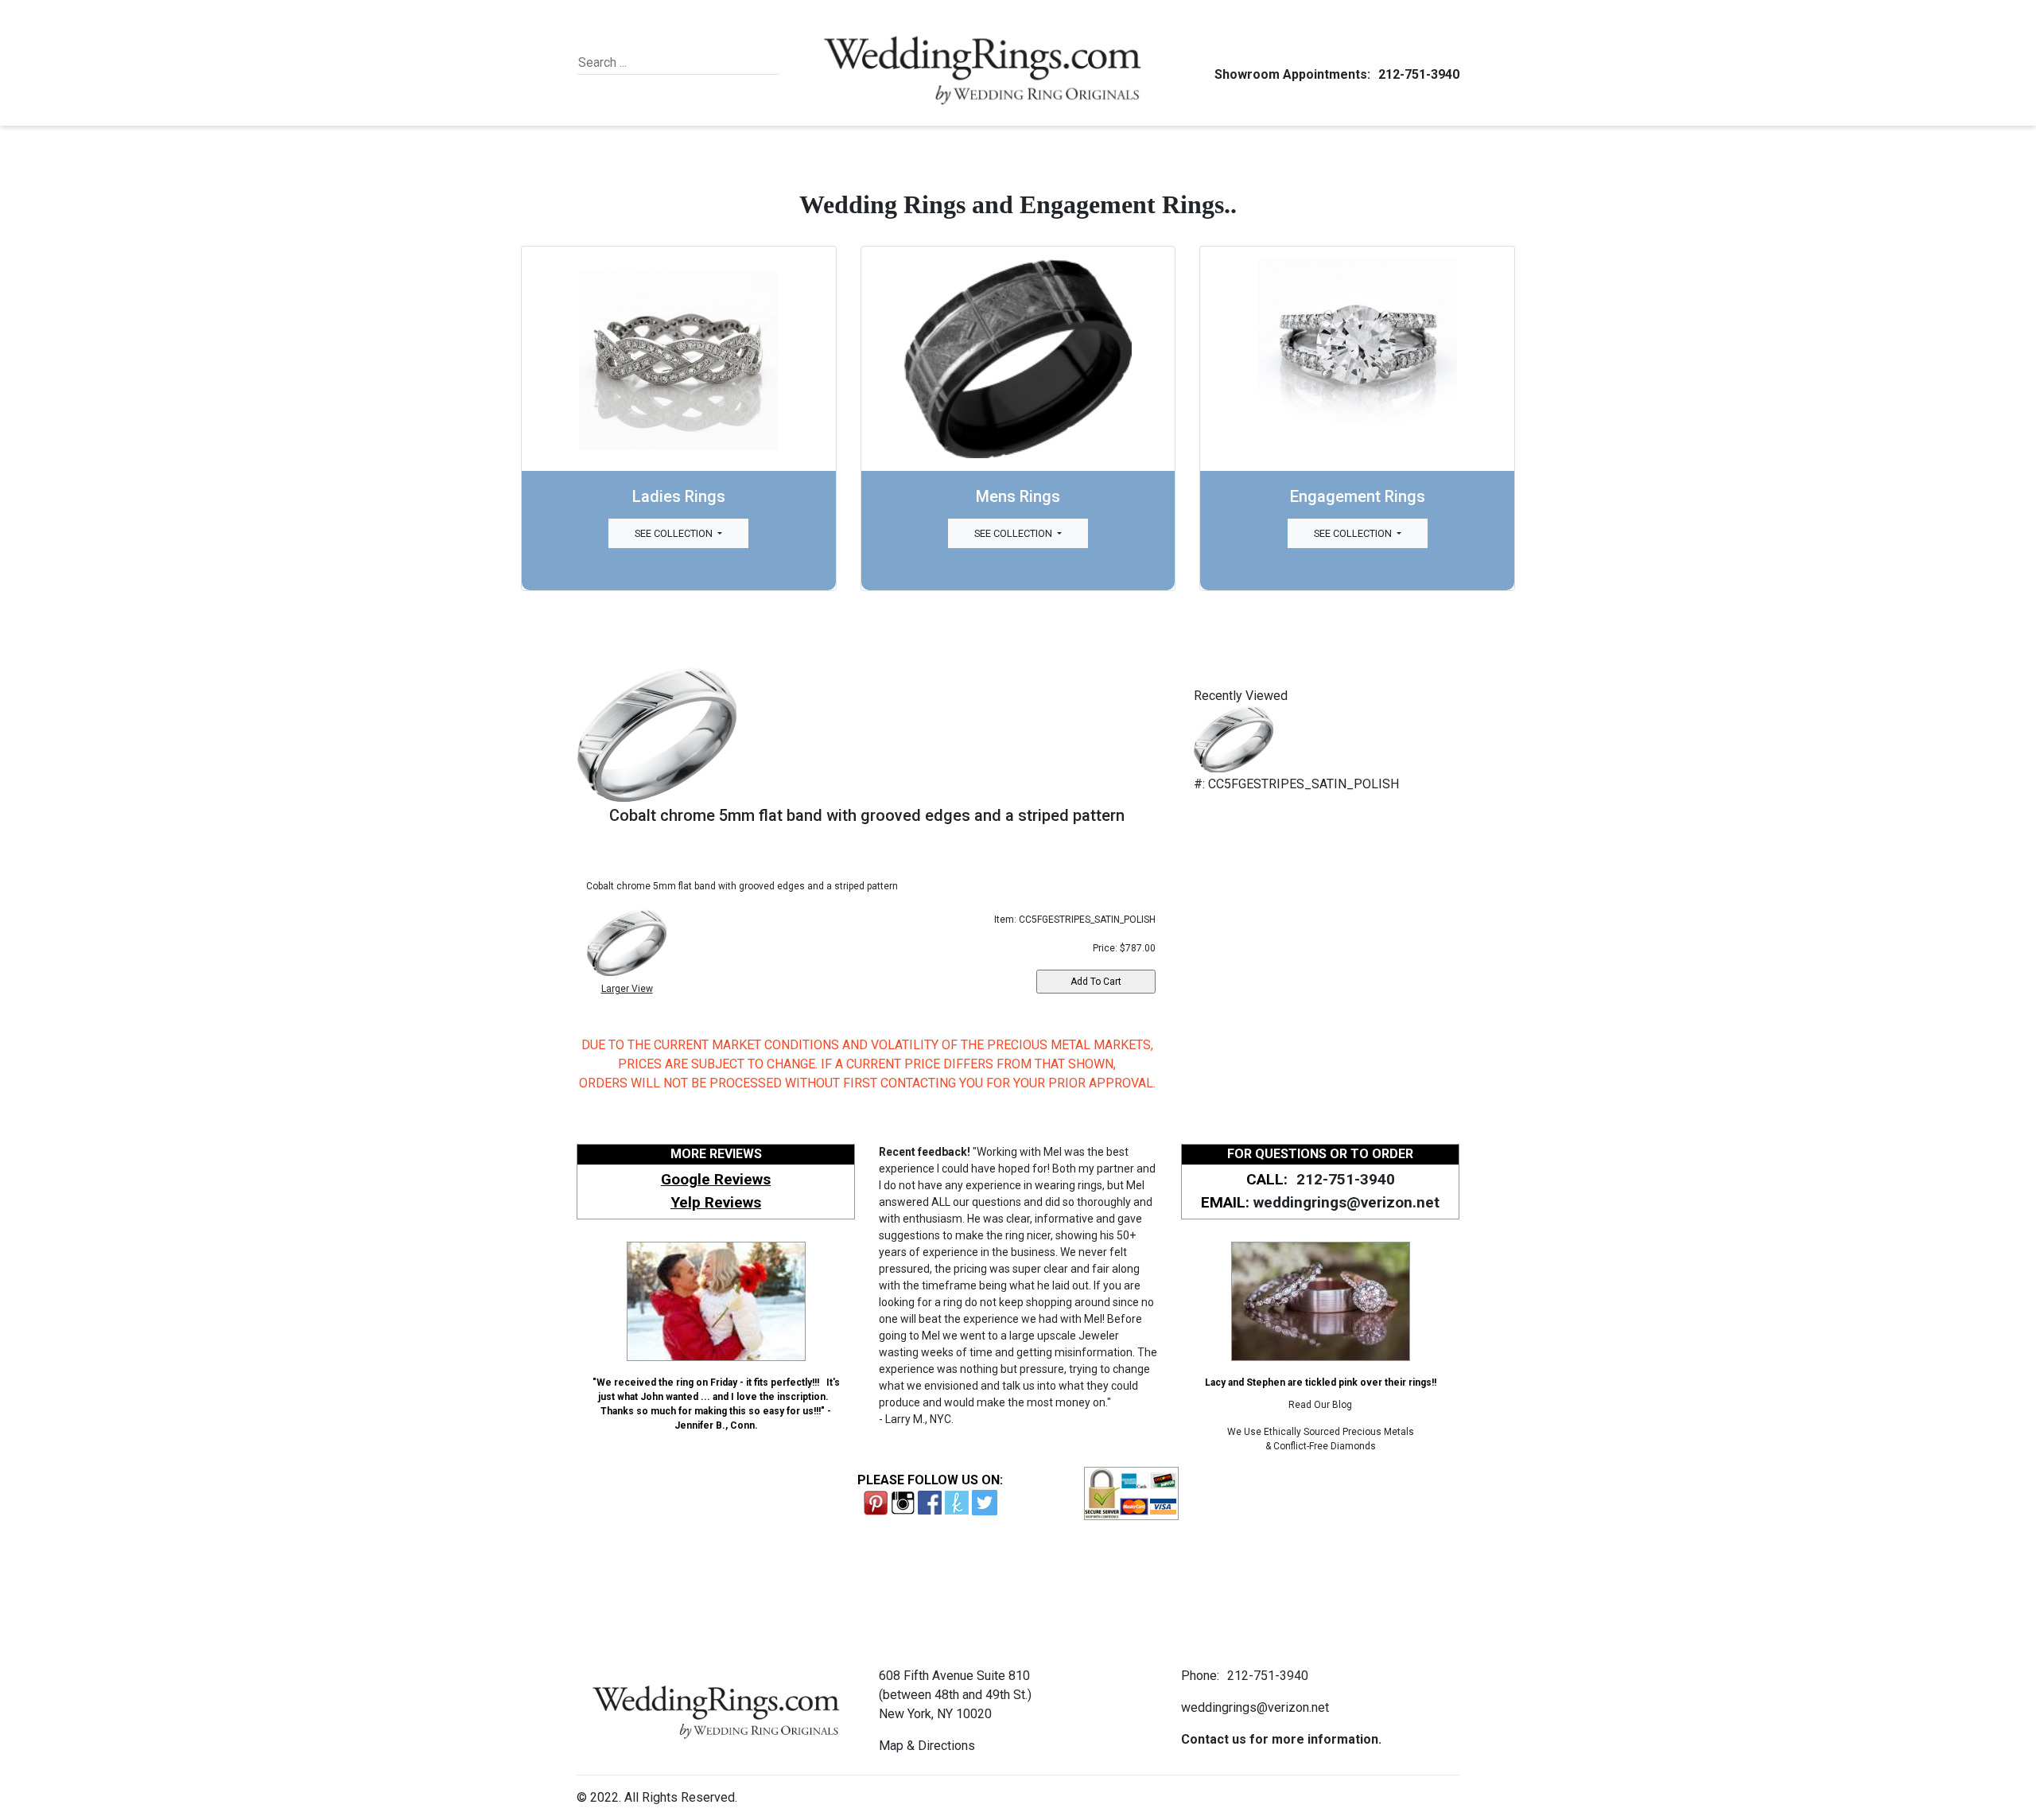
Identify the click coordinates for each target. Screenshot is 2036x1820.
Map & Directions (927, 1746)
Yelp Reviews (716, 1202)
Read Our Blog (1320, 1405)
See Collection (675, 533)
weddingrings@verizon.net (1346, 1202)
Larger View (627, 989)
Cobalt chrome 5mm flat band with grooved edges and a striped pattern (867, 815)
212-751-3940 (1419, 74)
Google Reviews (716, 1179)
